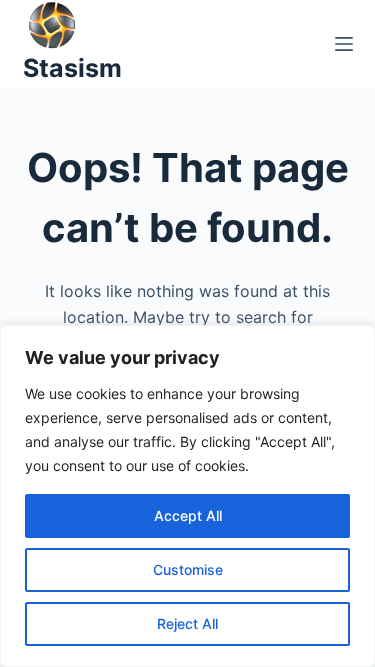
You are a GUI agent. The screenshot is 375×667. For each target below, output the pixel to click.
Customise (188, 569)
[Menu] (344, 44)
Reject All (187, 623)
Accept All (188, 515)
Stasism (72, 68)
